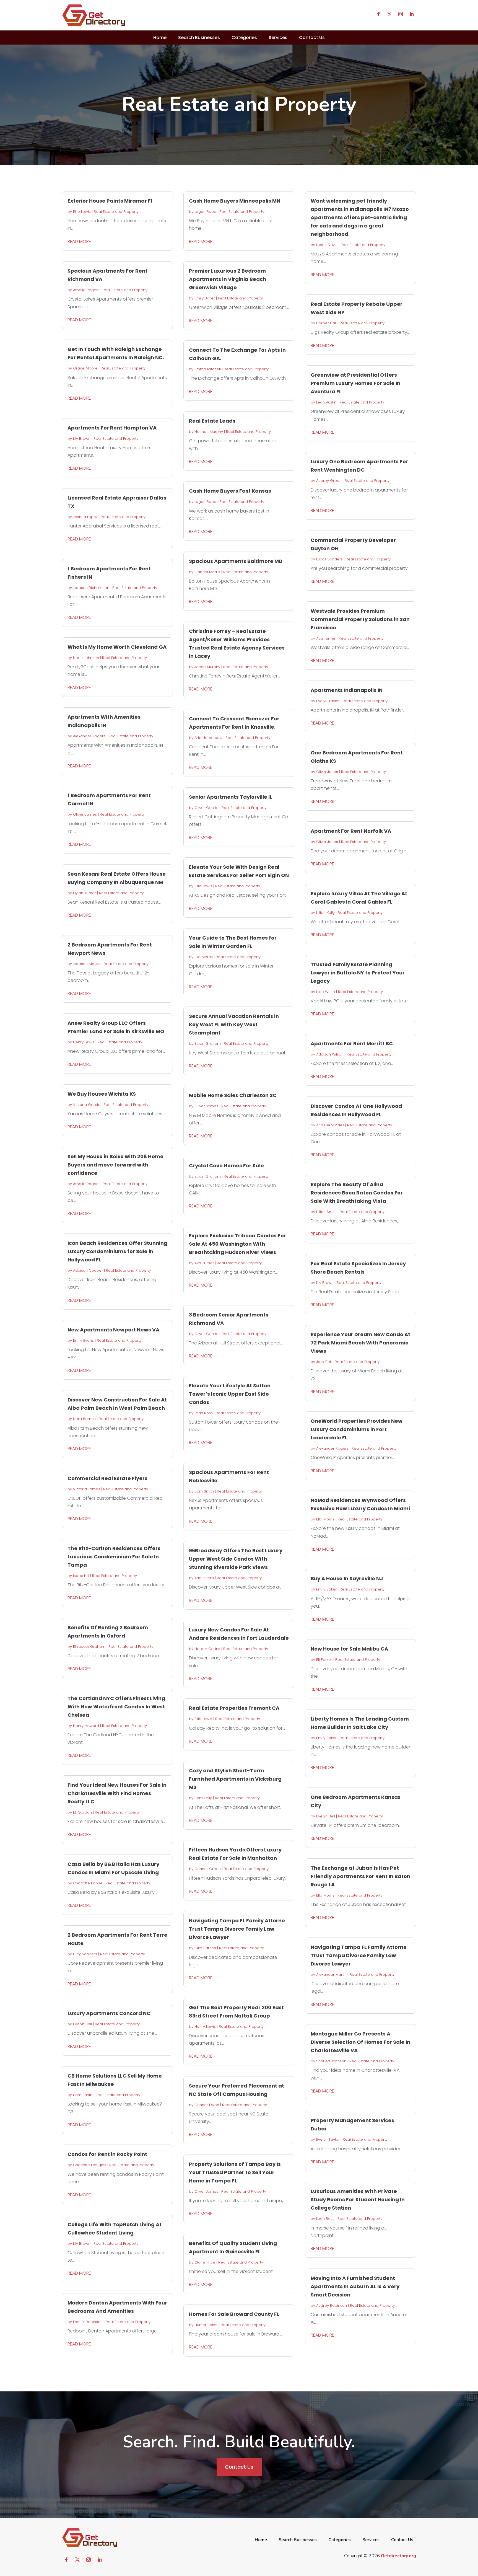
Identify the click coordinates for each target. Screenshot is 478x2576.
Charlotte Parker (88, 1883)
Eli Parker (324, 1660)
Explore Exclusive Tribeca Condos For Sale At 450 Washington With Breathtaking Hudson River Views (237, 1244)
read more (79, 241)
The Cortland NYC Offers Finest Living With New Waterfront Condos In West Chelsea (116, 1707)
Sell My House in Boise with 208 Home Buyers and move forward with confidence (115, 1165)
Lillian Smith (326, 1212)
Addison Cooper (88, 1270)
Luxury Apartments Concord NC (109, 2013)
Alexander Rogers (89, 736)
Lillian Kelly (325, 913)
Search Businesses (199, 37)
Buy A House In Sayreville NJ (347, 1578)
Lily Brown (82, 439)
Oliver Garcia (206, 808)
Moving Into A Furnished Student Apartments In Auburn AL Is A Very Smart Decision (355, 2286)
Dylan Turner (85, 893)
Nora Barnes (84, 1419)
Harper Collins (207, 1649)
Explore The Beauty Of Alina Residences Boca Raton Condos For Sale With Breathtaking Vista (357, 1193)
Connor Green (208, 1869)
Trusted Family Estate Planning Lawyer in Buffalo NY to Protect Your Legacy (358, 973)
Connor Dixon (207, 2105)
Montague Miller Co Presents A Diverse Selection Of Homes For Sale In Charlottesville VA (360, 2042)
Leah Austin (326, 402)
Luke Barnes (205, 1948)
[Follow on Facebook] (378, 14)
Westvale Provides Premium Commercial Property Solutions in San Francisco (360, 619)
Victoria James (87, 1489)
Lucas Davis (327, 245)
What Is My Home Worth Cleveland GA (117, 647)
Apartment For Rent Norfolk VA (351, 831)
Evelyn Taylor (328, 701)
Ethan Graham (208, 1043)
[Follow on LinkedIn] (412, 14)
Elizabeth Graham (89, 1647)
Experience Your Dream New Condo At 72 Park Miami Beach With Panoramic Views (360, 1343)
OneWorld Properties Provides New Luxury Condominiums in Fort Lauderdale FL (357, 1429)
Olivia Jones (327, 772)
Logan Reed (205, 212)
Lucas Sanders (329, 559)
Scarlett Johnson (331, 2061)
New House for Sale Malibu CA (349, 1649)
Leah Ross (204, 1413)
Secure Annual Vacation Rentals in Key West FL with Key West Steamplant (234, 1024)
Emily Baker (205, 298)
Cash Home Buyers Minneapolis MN (235, 201)
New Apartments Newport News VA (113, 1330)
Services (278, 37)
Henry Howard (86, 1726)
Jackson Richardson (91, 588)
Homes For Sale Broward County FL (234, 2314)
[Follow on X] (389, 14)
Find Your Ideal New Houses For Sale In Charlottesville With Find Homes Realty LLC (117, 1793)
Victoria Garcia (87, 1105)
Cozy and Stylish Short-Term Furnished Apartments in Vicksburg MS (235, 1779)
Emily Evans (83, 1340)
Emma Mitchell (208, 369)
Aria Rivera (204, 1578)
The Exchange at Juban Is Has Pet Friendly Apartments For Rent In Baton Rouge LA (360, 1876)
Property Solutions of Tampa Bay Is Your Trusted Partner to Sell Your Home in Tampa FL (235, 2172)
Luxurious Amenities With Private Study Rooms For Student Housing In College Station (358, 2199)
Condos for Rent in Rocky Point (107, 2154)
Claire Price (205, 2262)
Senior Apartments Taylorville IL (231, 797)
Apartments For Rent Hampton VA (112, 428)
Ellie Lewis (82, 212)
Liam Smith (83, 2095)
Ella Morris (204, 957)
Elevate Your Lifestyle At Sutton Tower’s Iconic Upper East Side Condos (230, 1394)
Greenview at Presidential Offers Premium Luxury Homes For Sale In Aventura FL (355, 383)
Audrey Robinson (332, 2305)
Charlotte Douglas (90, 2165)
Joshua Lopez (85, 517)
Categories (244, 37)
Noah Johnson (86, 658)
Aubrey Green (329, 481)
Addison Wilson (330, 1054)
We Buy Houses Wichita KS (102, 1094)
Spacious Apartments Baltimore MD (236, 561)
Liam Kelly (203, 1798)
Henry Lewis (84, 1042)
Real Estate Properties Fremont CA (234, 1708)
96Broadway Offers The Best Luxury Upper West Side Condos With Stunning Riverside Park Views (236, 1559)
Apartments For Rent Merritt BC (352, 1043)
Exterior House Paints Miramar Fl (110, 201)
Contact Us (312, 37)
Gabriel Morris (207, 572)
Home (160, 37)
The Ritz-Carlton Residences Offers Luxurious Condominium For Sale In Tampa (114, 1557)
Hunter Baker (206, 2325)
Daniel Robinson (88, 2322)
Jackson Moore (87, 964)
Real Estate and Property (116, 212)
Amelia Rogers (86, 290)
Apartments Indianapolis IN (347, 690)
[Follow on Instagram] (401, 14)
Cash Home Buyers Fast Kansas (230, 491)
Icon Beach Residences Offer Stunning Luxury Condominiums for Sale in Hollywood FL (117, 1251)
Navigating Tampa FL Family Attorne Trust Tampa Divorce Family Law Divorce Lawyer (237, 1929)
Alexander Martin (331, 1974)
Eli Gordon (82, 1812)
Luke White (326, 992)
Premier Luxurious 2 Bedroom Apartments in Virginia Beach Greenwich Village (228, 279)
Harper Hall (326, 323)
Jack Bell (324, 1362)
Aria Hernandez (208, 738)
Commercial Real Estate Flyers (107, 1478)
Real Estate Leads (212, 421)
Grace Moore (85, 368)
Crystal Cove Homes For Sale (226, 1166)
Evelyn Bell (82, 2024)
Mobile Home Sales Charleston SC (233, 1095)
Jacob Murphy (207, 667)
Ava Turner (204, 1263)
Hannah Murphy (209, 432)
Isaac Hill (81, 1576)
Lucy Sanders (85, 1954)
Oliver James (85, 814)
